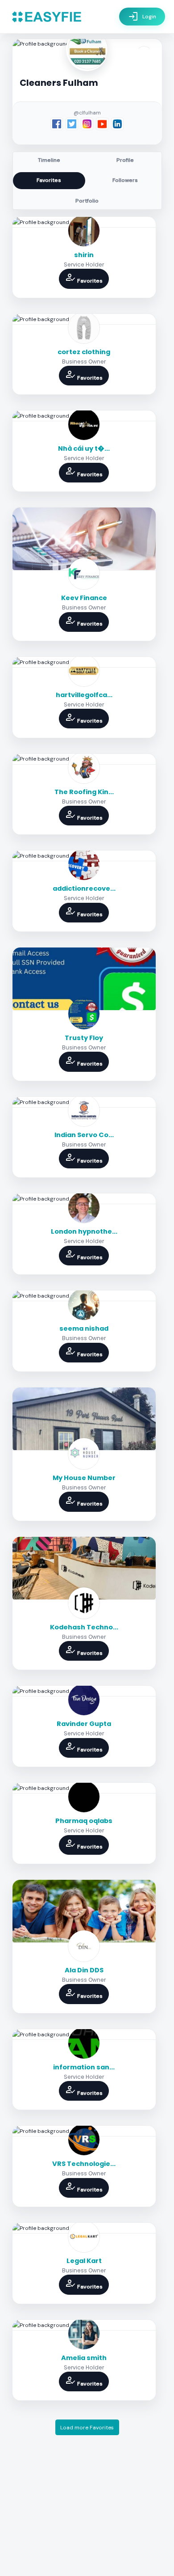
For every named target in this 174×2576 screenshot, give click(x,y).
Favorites (49, 180)
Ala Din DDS (84, 1970)
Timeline (49, 160)
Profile (125, 160)
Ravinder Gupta (84, 1724)
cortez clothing (84, 352)
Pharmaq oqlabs (84, 1821)
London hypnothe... (84, 1231)
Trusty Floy (84, 1038)
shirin (84, 255)
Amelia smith (84, 2358)
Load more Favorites (87, 2428)
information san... (84, 2067)
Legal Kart (84, 2261)
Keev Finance (84, 598)
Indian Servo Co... (84, 1135)
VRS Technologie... (84, 2164)
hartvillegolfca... (84, 695)
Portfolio (87, 201)
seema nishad (84, 1328)
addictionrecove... (84, 888)
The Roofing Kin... (84, 792)
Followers (125, 180)
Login (142, 17)
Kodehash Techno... (84, 1627)
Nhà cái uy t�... (84, 448)
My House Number (84, 1478)
